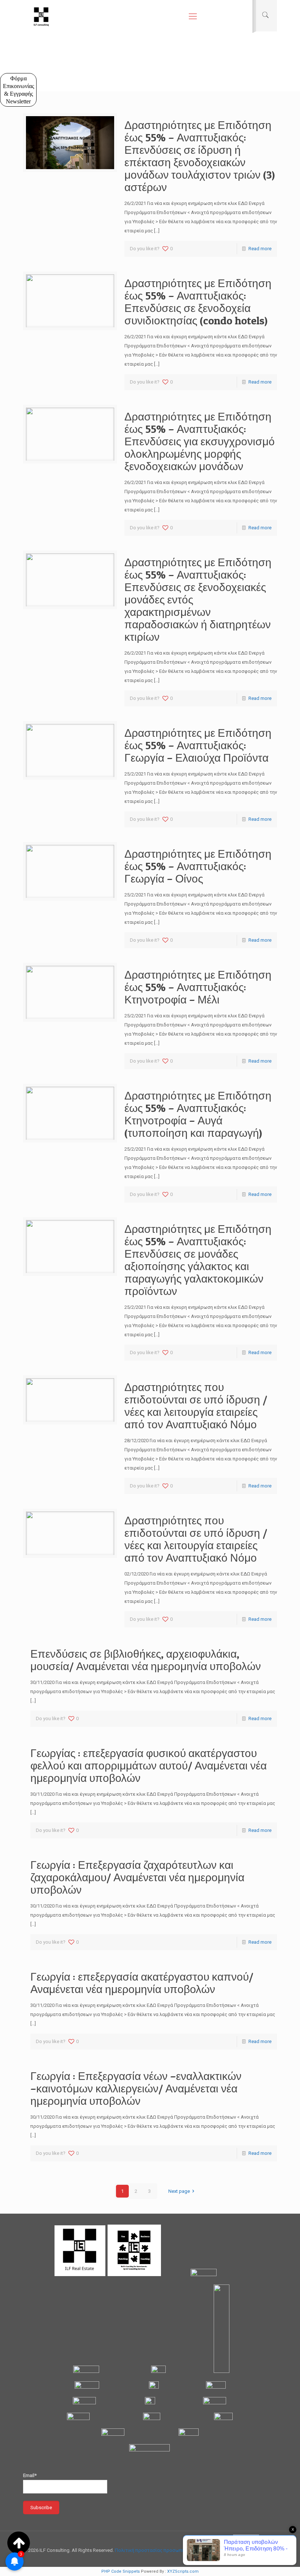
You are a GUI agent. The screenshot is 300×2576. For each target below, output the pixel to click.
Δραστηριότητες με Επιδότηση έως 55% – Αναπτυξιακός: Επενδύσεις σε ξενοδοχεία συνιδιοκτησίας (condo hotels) (198, 302)
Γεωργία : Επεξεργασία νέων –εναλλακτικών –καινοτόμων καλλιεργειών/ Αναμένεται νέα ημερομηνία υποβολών (136, 2088)
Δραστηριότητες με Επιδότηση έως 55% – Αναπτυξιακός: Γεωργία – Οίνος (198, 866)
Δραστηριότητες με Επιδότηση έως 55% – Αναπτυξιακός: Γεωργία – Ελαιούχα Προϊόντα (198, 745)
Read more (260, 249)
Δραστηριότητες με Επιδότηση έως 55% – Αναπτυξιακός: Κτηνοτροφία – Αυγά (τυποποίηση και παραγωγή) (198, 1114)
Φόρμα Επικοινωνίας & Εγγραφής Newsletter (18, 90)
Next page (179, 2191)
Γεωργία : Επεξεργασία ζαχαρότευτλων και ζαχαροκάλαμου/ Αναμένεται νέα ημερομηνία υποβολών (137, 1877)
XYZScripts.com (183, 2571)
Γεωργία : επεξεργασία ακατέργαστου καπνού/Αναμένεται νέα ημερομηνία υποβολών (142, 1983)
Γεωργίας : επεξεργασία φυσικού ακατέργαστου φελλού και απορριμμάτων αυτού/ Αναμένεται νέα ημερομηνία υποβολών (149, 1765)
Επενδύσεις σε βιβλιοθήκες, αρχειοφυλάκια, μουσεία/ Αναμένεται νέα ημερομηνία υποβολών (146, 1660)
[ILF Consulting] (41, 16)
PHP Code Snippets (121, 2571)
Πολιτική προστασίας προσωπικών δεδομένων (167, 2550)
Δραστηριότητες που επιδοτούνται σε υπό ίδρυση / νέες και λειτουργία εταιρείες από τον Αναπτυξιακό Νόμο (196, 1406)
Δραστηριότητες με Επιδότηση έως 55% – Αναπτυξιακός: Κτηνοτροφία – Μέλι (198, 987)
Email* (30, 2475)
